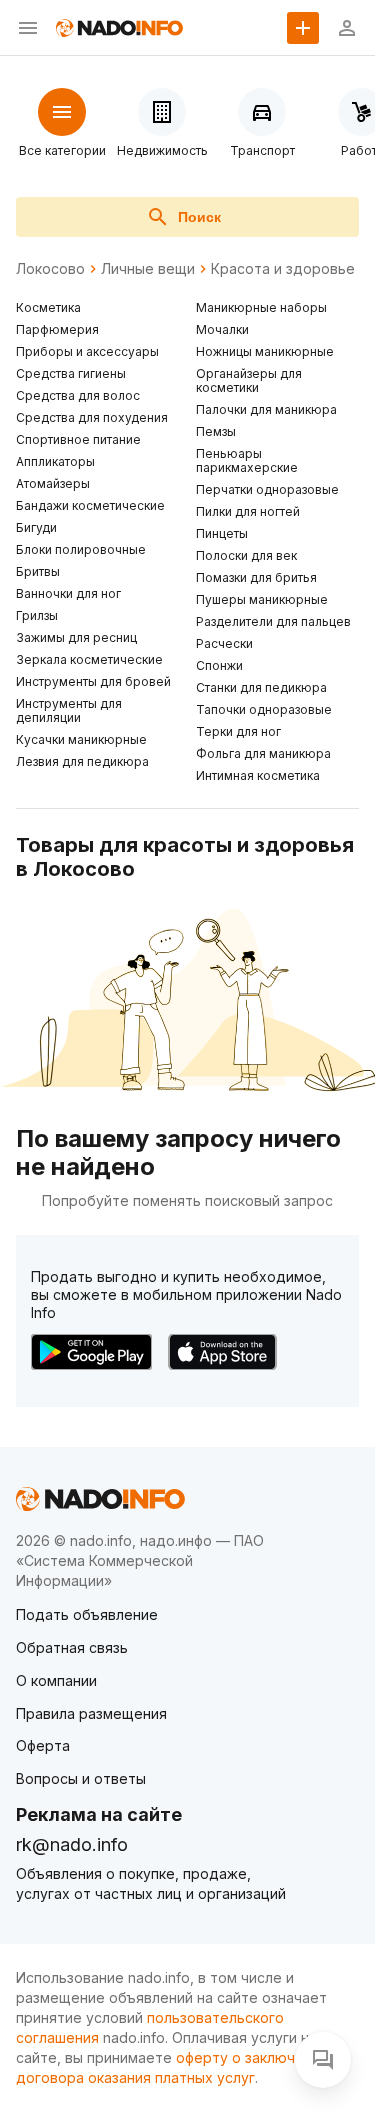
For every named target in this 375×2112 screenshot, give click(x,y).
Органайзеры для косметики (249, 380)
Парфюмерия (57, 329)
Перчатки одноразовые (267, 489)
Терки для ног (238, 731)
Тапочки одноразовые (264, 709)
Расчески (224, 643)
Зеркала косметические (89, 659)
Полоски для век (246, 555)
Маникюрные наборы (261, 307)
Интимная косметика (258, 775)
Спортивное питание (78, 439)
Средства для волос (78, 395)
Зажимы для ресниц (76, 637)
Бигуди (36, 527)
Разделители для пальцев (273, 621)
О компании (56, 1680)
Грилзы (37, 615)
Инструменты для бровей (93, 681)
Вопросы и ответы (81, 1778)
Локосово (50, 269)
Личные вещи (148, 269)
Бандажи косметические (90, 505)
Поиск (199, 217)
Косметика (48, 307)
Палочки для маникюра (266, 409)
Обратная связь (72, 1647)
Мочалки (222, 329)
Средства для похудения (92, 417)
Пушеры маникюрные (262, 599)
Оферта (43, 1745)
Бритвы (38, 571)
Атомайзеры (53, 483)
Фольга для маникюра (263, 753)
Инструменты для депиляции (69, 710)
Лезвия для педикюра (82, 761)
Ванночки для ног (68, 593)
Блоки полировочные (81, 549)
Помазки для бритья (256, 577)
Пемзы (216, 431)
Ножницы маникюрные (265, 351)
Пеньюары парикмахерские (247, 460)
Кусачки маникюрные (81, 739)
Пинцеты (222, 533)
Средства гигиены (71, 373)
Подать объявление (87, 1614)
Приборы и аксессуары (87, 351)
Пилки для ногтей (248, 511)
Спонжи (219, 665)
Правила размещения (91, 1713)
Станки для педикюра (261, 687)
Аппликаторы (55, 461)
